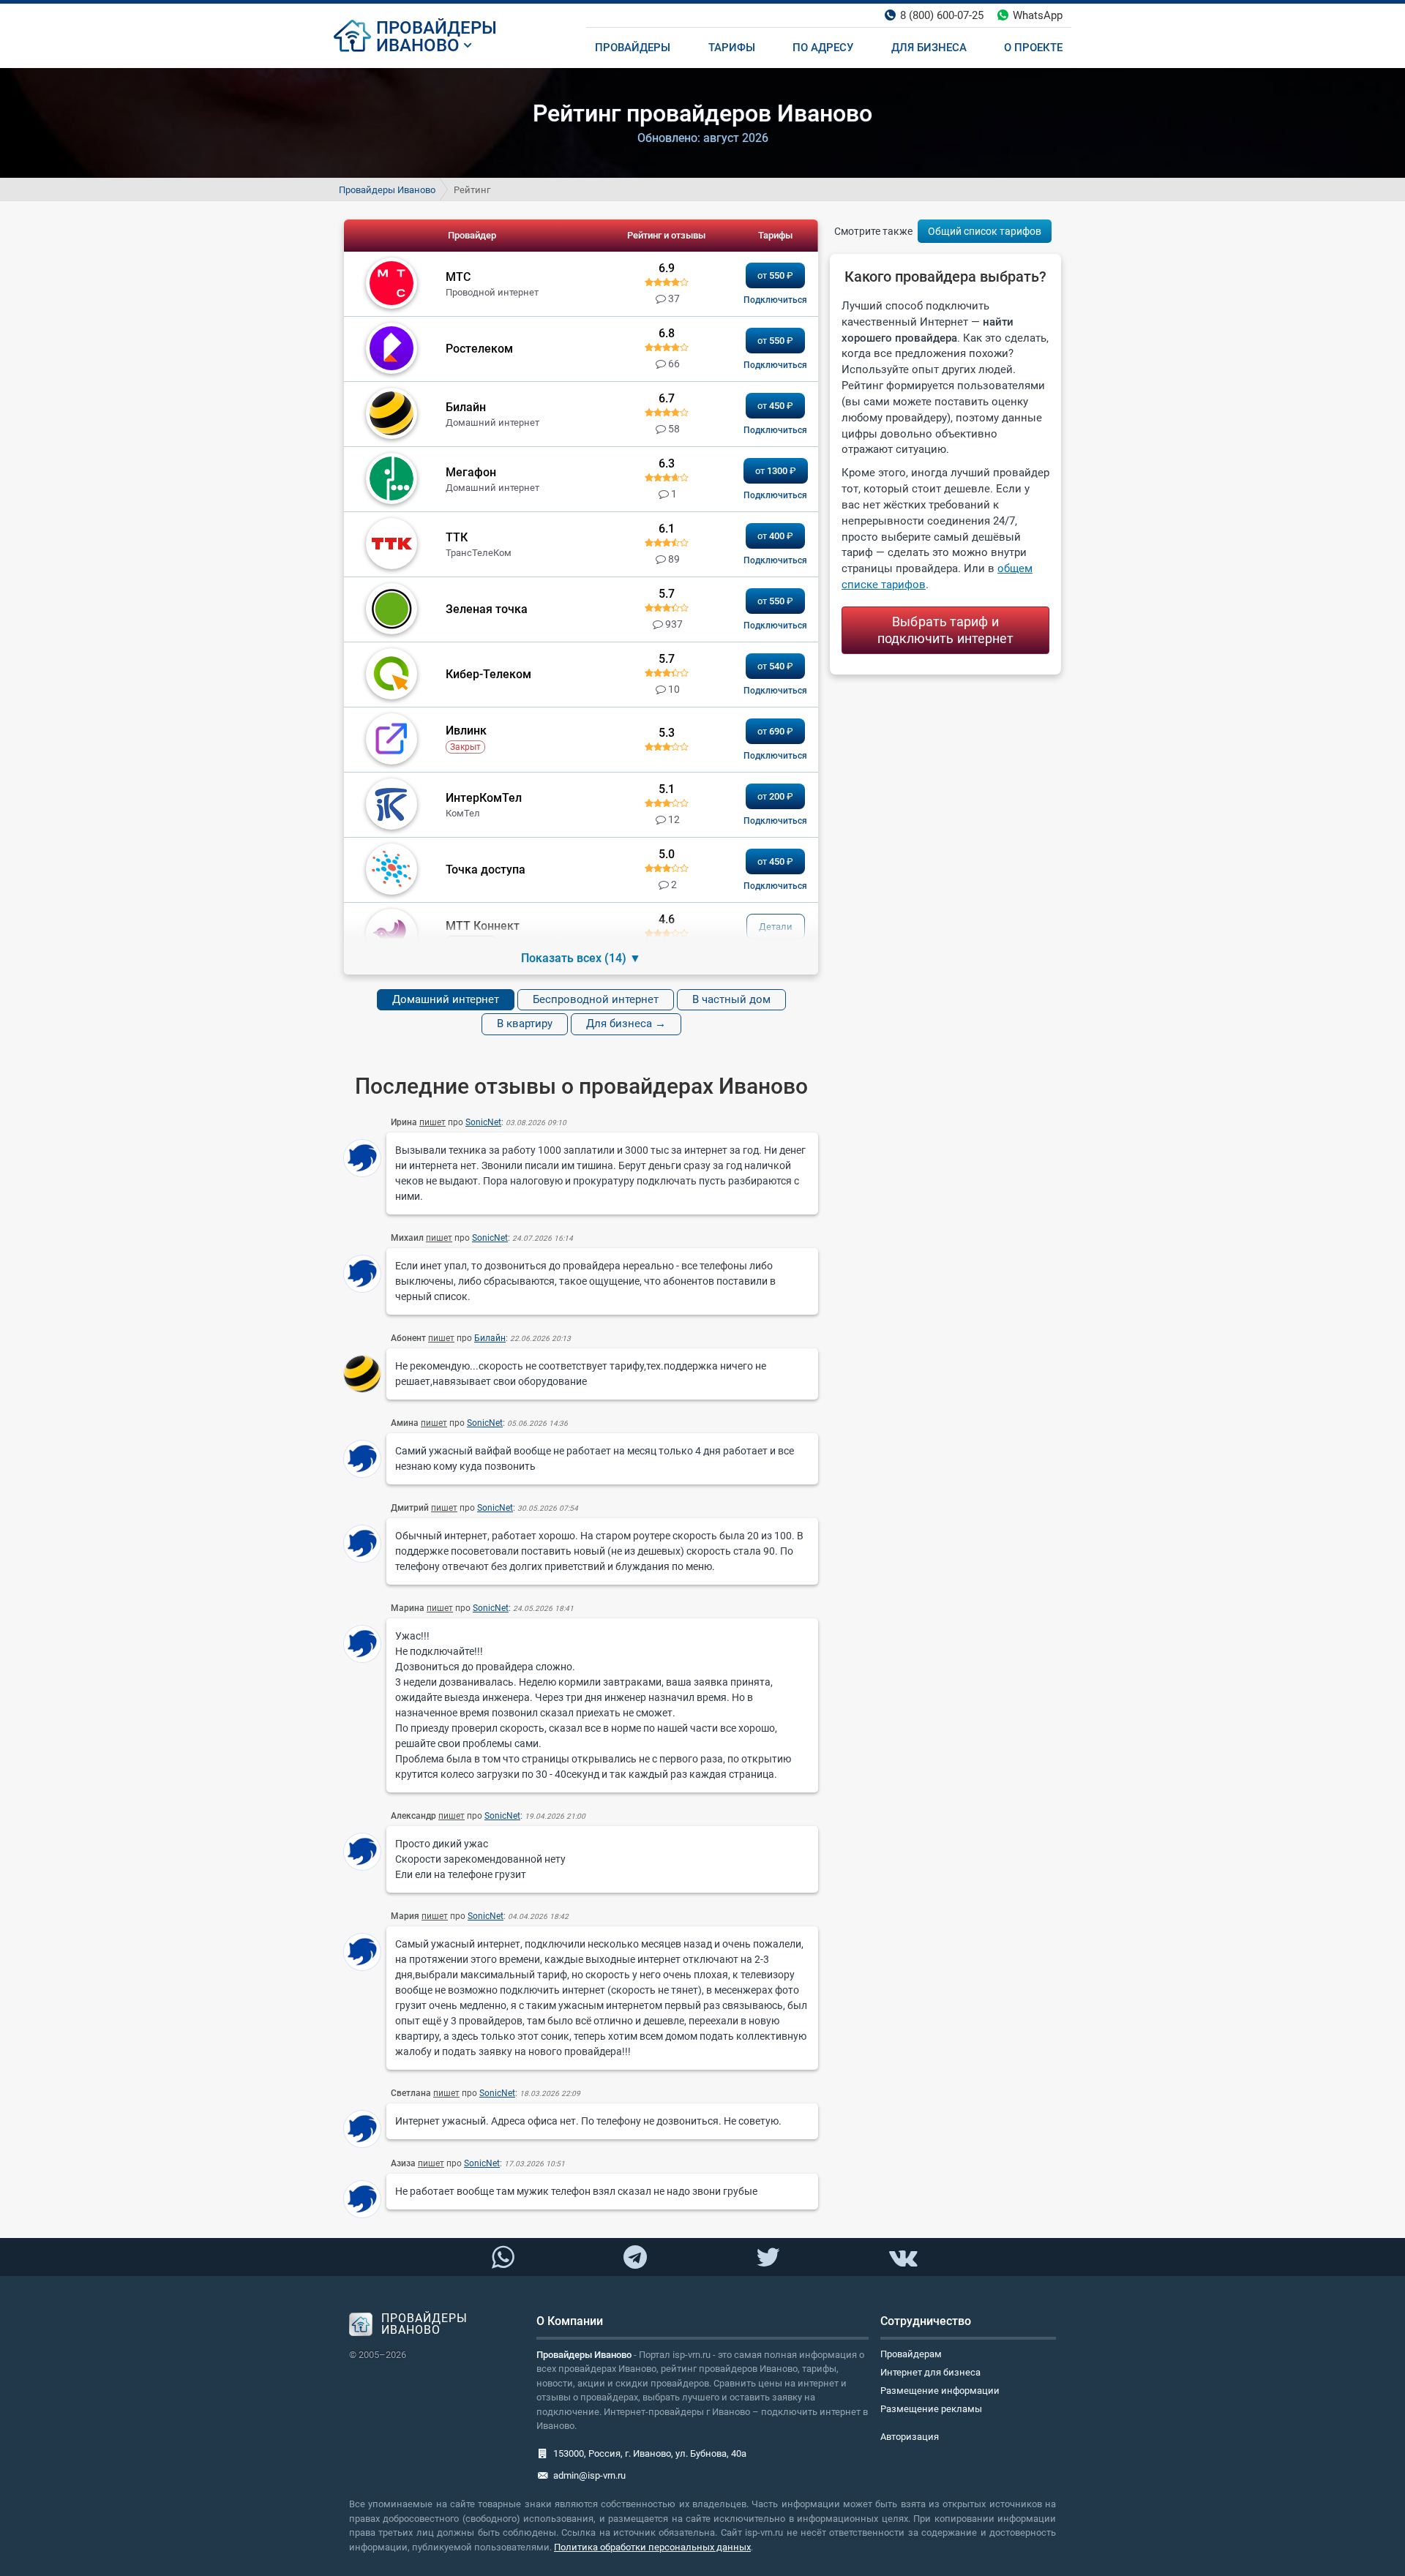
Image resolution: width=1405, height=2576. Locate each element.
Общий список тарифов (985, 231)
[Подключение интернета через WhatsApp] (503, 2258)
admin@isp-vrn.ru (589, 2475)
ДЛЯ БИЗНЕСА (929, 48)
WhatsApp (1038, 15)
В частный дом (731, 999)
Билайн (490, 1338)
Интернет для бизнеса (930, 2372)
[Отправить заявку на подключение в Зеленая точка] (775, 626)
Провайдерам (911, 2354)
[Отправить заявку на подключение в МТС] (775, 300)
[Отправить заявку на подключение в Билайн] (775, 430)
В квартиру (525, 1024)
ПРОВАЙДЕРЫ (437, 28)
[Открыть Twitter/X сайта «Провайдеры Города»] (768, 2258)
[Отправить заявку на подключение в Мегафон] (775, 495)
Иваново (418, 45)
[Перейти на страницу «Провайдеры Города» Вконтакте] (902, 2258)
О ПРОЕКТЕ (1033, 48)
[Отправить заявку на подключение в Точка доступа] (775, 886)
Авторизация (910, 2437)
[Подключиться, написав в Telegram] (636, 2256)
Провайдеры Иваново (387, 190)
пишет (432, 1122)
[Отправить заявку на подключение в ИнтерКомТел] (775, 821)
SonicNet (483, 1122)
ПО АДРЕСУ (823, 48)
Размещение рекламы (931, 2409)
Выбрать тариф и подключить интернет (946, 630)
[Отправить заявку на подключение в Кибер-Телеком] (775, 691)
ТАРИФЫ (732, 48)
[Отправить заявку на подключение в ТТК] (775, 560)
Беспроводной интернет (596, 999)
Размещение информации (940, 2391)
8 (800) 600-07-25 (942, 15)
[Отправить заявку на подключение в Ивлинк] (775, 756)
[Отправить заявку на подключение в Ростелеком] (775, 365)
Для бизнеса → (626, 1024)
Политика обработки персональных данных (652, 2547)
